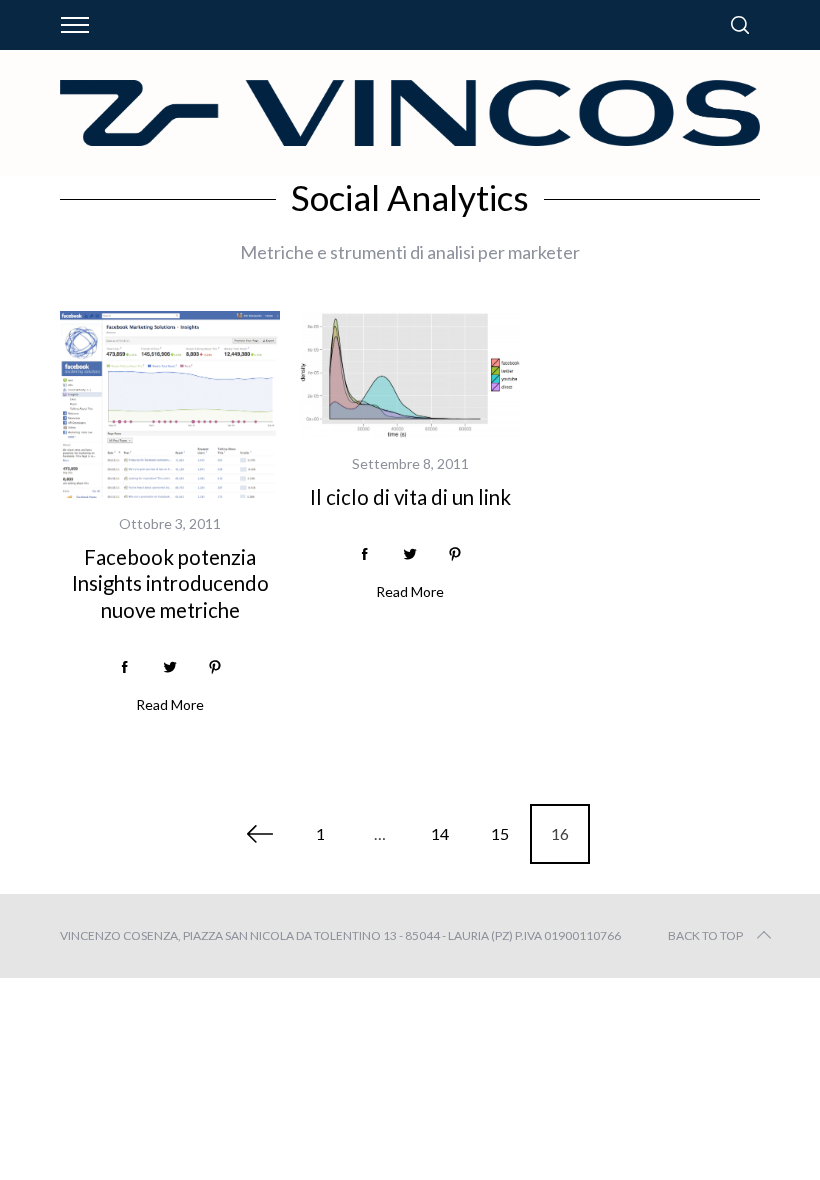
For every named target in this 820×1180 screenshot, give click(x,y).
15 (500, 833)
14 (440, 833)
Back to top (705, 935)
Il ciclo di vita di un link (410, 497)
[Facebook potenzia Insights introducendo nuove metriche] (170, 404)
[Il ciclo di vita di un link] (410, 374)
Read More (170, 705)
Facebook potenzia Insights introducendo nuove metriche (170, 583)
